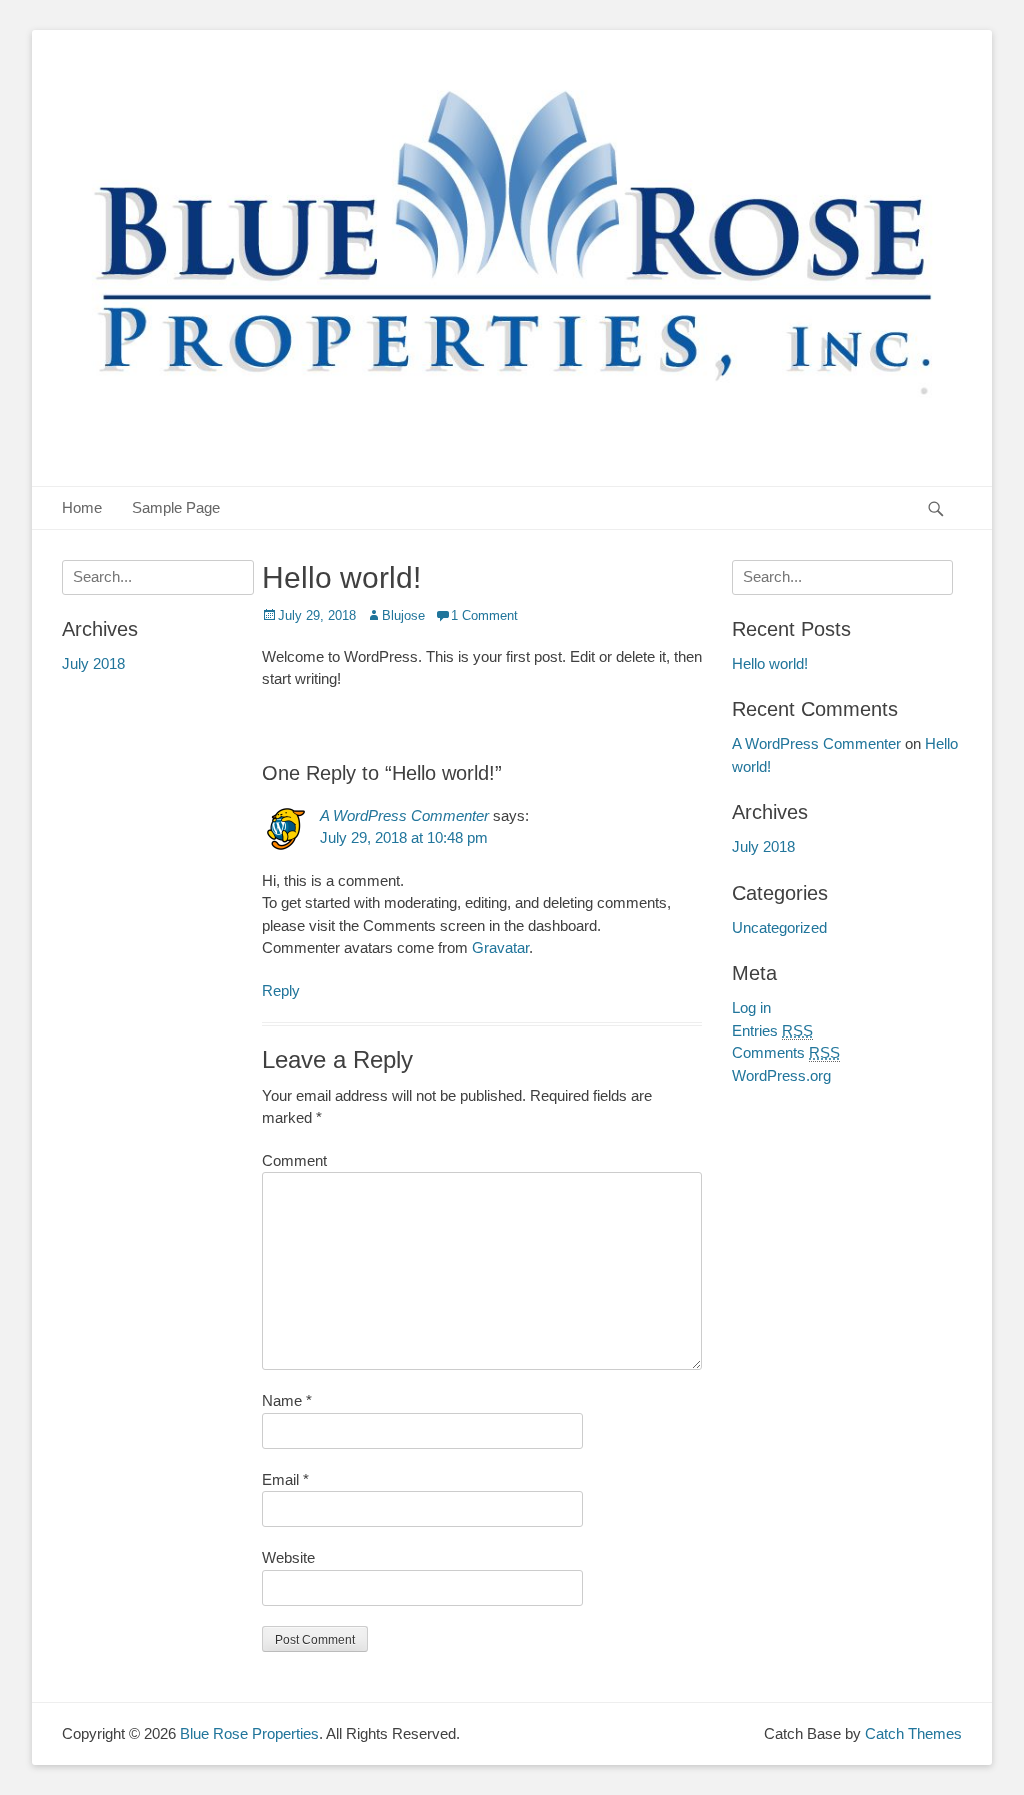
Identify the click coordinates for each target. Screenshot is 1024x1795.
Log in (751, 1007)
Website (288, 1557)
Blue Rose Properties (249, 1733)
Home (82, 507)
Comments (786, 1052)
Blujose (403, 615)
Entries (772, 1030)
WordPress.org (781, 1075)
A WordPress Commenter (404, 815)
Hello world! (770, 663)
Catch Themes (913, 1733)
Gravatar (500, 947)
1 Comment (484, 615)
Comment (294, 1160)
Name (287, 1400)
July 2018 (763, 846)
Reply (281, 990)
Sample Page (176, 507)
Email (285, 1479)
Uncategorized (779, 927)
